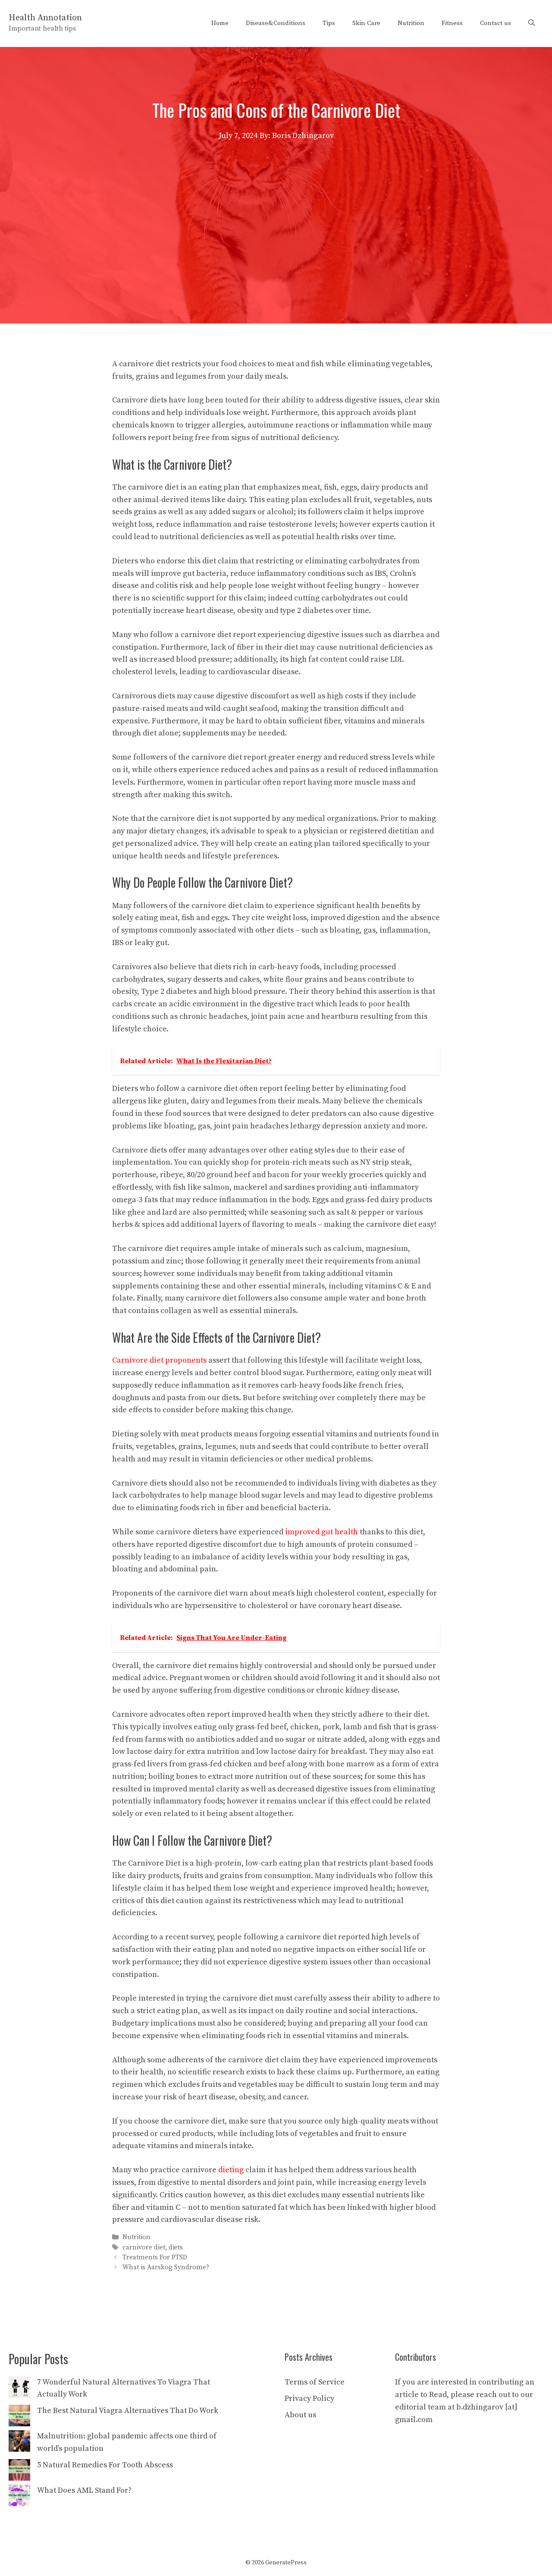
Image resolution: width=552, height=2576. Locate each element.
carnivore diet (144, 2248)
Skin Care (366, 23)
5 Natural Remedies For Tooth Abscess (105, 2465)
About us (300, 2415)
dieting (231, 2170)
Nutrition (411, 23)
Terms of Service (315, 2382)
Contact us (496, 23)
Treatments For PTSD (155, 2257)
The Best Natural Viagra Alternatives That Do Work (128, 2411)
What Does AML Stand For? (84, 2490)
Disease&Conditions (276, 23)
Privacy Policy (309, 2399)
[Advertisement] (276, 207)
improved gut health (321, 1532)
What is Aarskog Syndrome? (166, 2267)
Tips (329, 23)
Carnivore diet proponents (159, 1360)
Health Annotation (45, 18)
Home (220, 23)
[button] (532, 23)
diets (176, 2248)
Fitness (452, 23)
